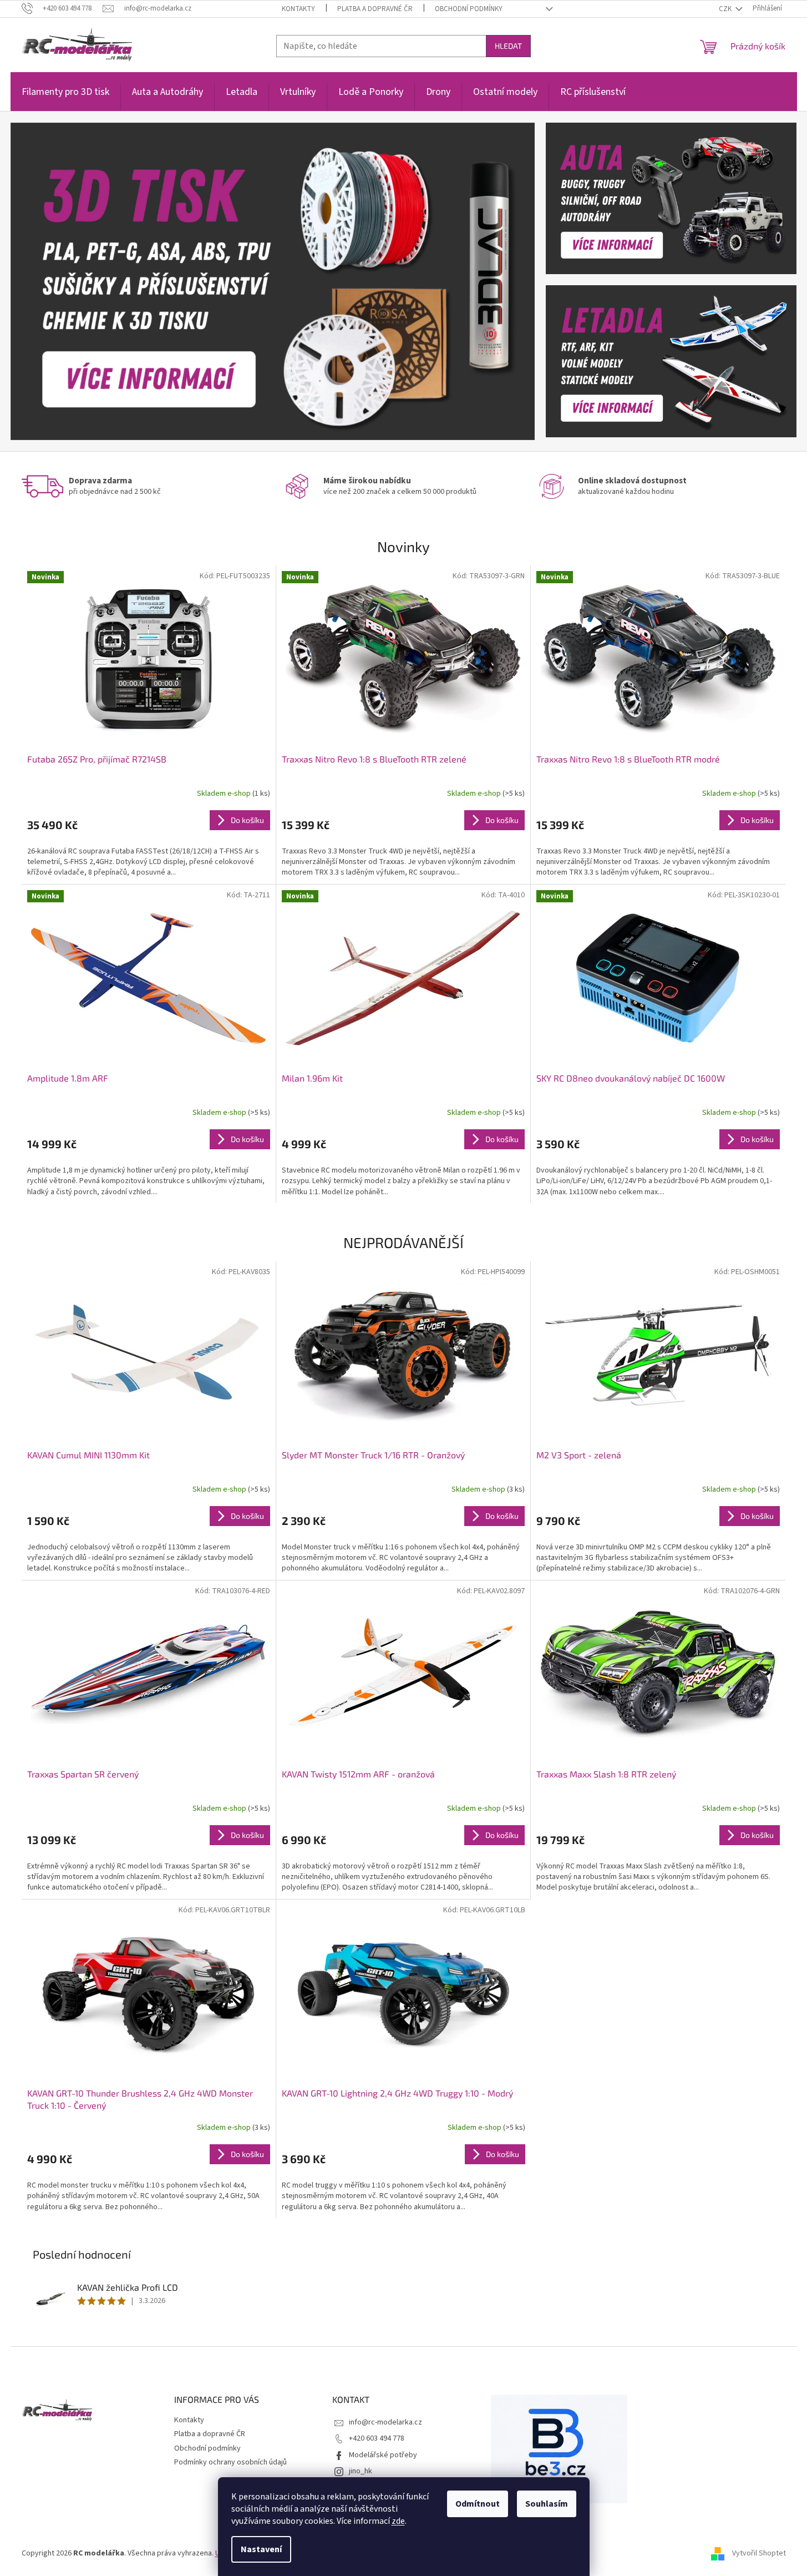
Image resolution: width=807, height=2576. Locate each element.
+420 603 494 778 (377, 2438)
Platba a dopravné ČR (375, 9)
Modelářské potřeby (383, 2455)
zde (398, 2521)
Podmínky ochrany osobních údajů (230, 2462)
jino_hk (361, 2471)
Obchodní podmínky (469, 9)
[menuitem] (65, 98)
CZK (726, 9)
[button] (50, 281)
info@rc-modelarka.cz (385, 2422)
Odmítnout (478, 2504)
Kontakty (298, 9)
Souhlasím (547, 2504)
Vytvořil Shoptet (759, 2553)
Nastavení (261, 2549)
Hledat (508, 46)
